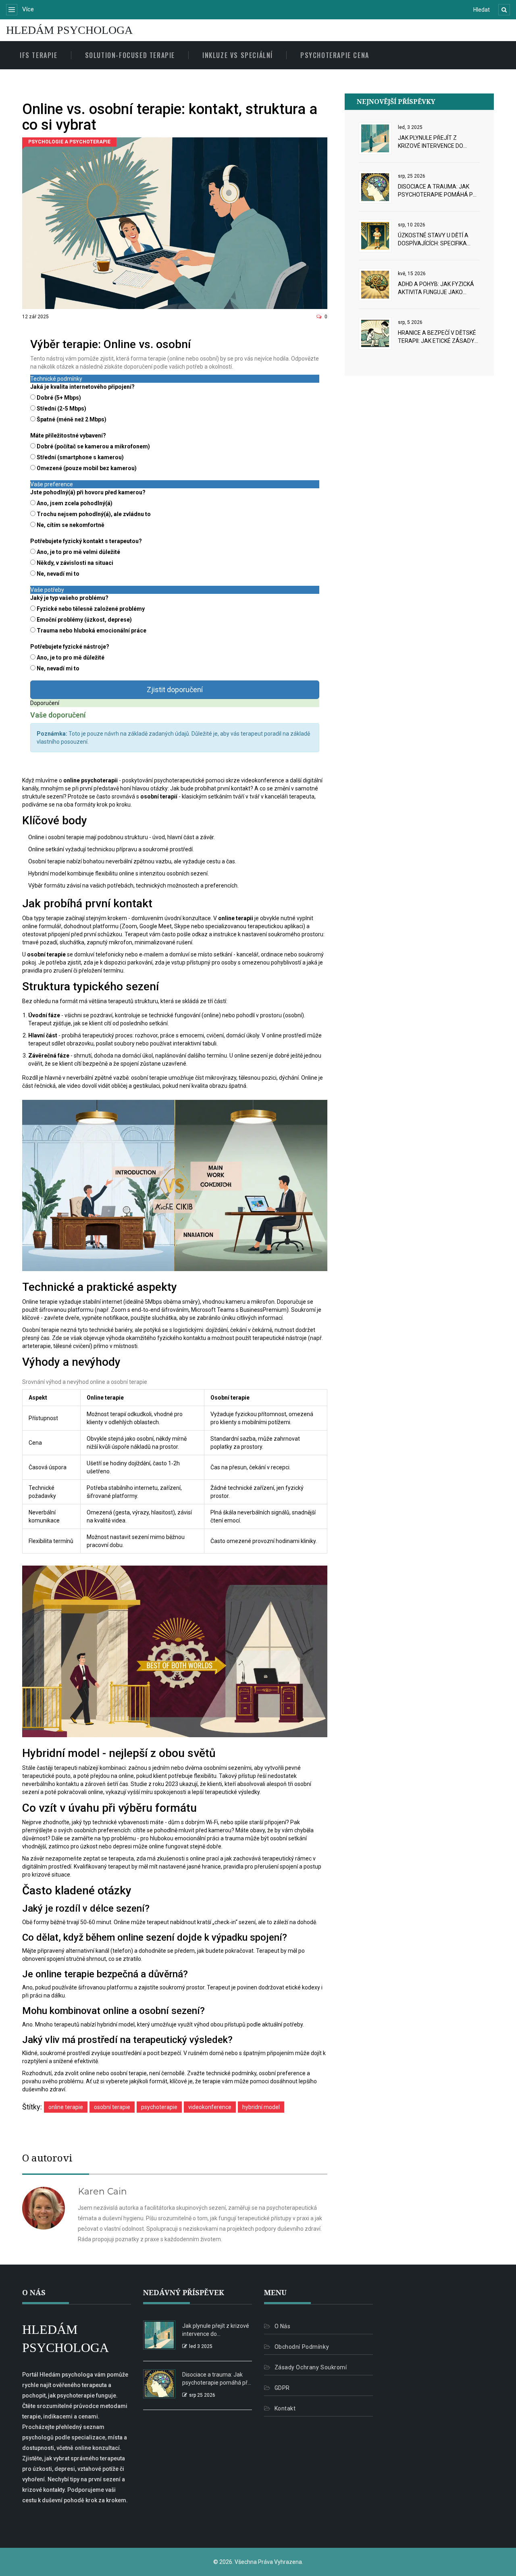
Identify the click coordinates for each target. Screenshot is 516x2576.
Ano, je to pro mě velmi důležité (78, 552)
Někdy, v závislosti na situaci (75, 563)
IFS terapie (39, 55)
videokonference (210, 2107)
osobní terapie (112, 2107)
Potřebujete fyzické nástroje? (70, 647)
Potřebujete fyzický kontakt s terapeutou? (86, 541)
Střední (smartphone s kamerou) (80, 457)
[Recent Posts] (375, 137)
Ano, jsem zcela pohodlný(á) (75, 503)
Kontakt (285, 2408)
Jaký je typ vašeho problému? (69, 598)
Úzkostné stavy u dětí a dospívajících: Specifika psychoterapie (433, 240)
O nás (282, 2326)
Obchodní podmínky (302, 2347)
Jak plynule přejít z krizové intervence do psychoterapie (431, 142)
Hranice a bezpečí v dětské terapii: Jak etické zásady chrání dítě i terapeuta (437, 337)
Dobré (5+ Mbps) (59, 398)
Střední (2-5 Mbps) (61, 409)
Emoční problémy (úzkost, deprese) (84, 620)
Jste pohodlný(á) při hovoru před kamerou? (88, 492)
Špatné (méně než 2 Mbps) (72, 419)
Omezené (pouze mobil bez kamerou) (87, 468)
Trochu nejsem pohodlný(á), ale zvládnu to (94, 514)
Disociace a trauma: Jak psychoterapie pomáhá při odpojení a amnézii (438, 191)
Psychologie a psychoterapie (69, 142)
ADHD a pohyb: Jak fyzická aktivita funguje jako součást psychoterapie (436, 288)
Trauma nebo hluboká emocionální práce (92, 631)
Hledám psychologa (69, 30)
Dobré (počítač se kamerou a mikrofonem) (93, 446)
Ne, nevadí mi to (58, 574)
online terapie (66, 2107)
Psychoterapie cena (335, 55)
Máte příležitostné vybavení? (68, 436)
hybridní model (261, 2107)
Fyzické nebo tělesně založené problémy (91, 609)
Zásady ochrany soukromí (311, 2367)
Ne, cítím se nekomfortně (71, 525)
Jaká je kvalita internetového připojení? (82, 387)
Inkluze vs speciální (238, 55)
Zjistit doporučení (175, 690)
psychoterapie (159, 2107)
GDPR (282, 2388)
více (27, 9)
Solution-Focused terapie (130, 55)
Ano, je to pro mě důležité (71, 657)
